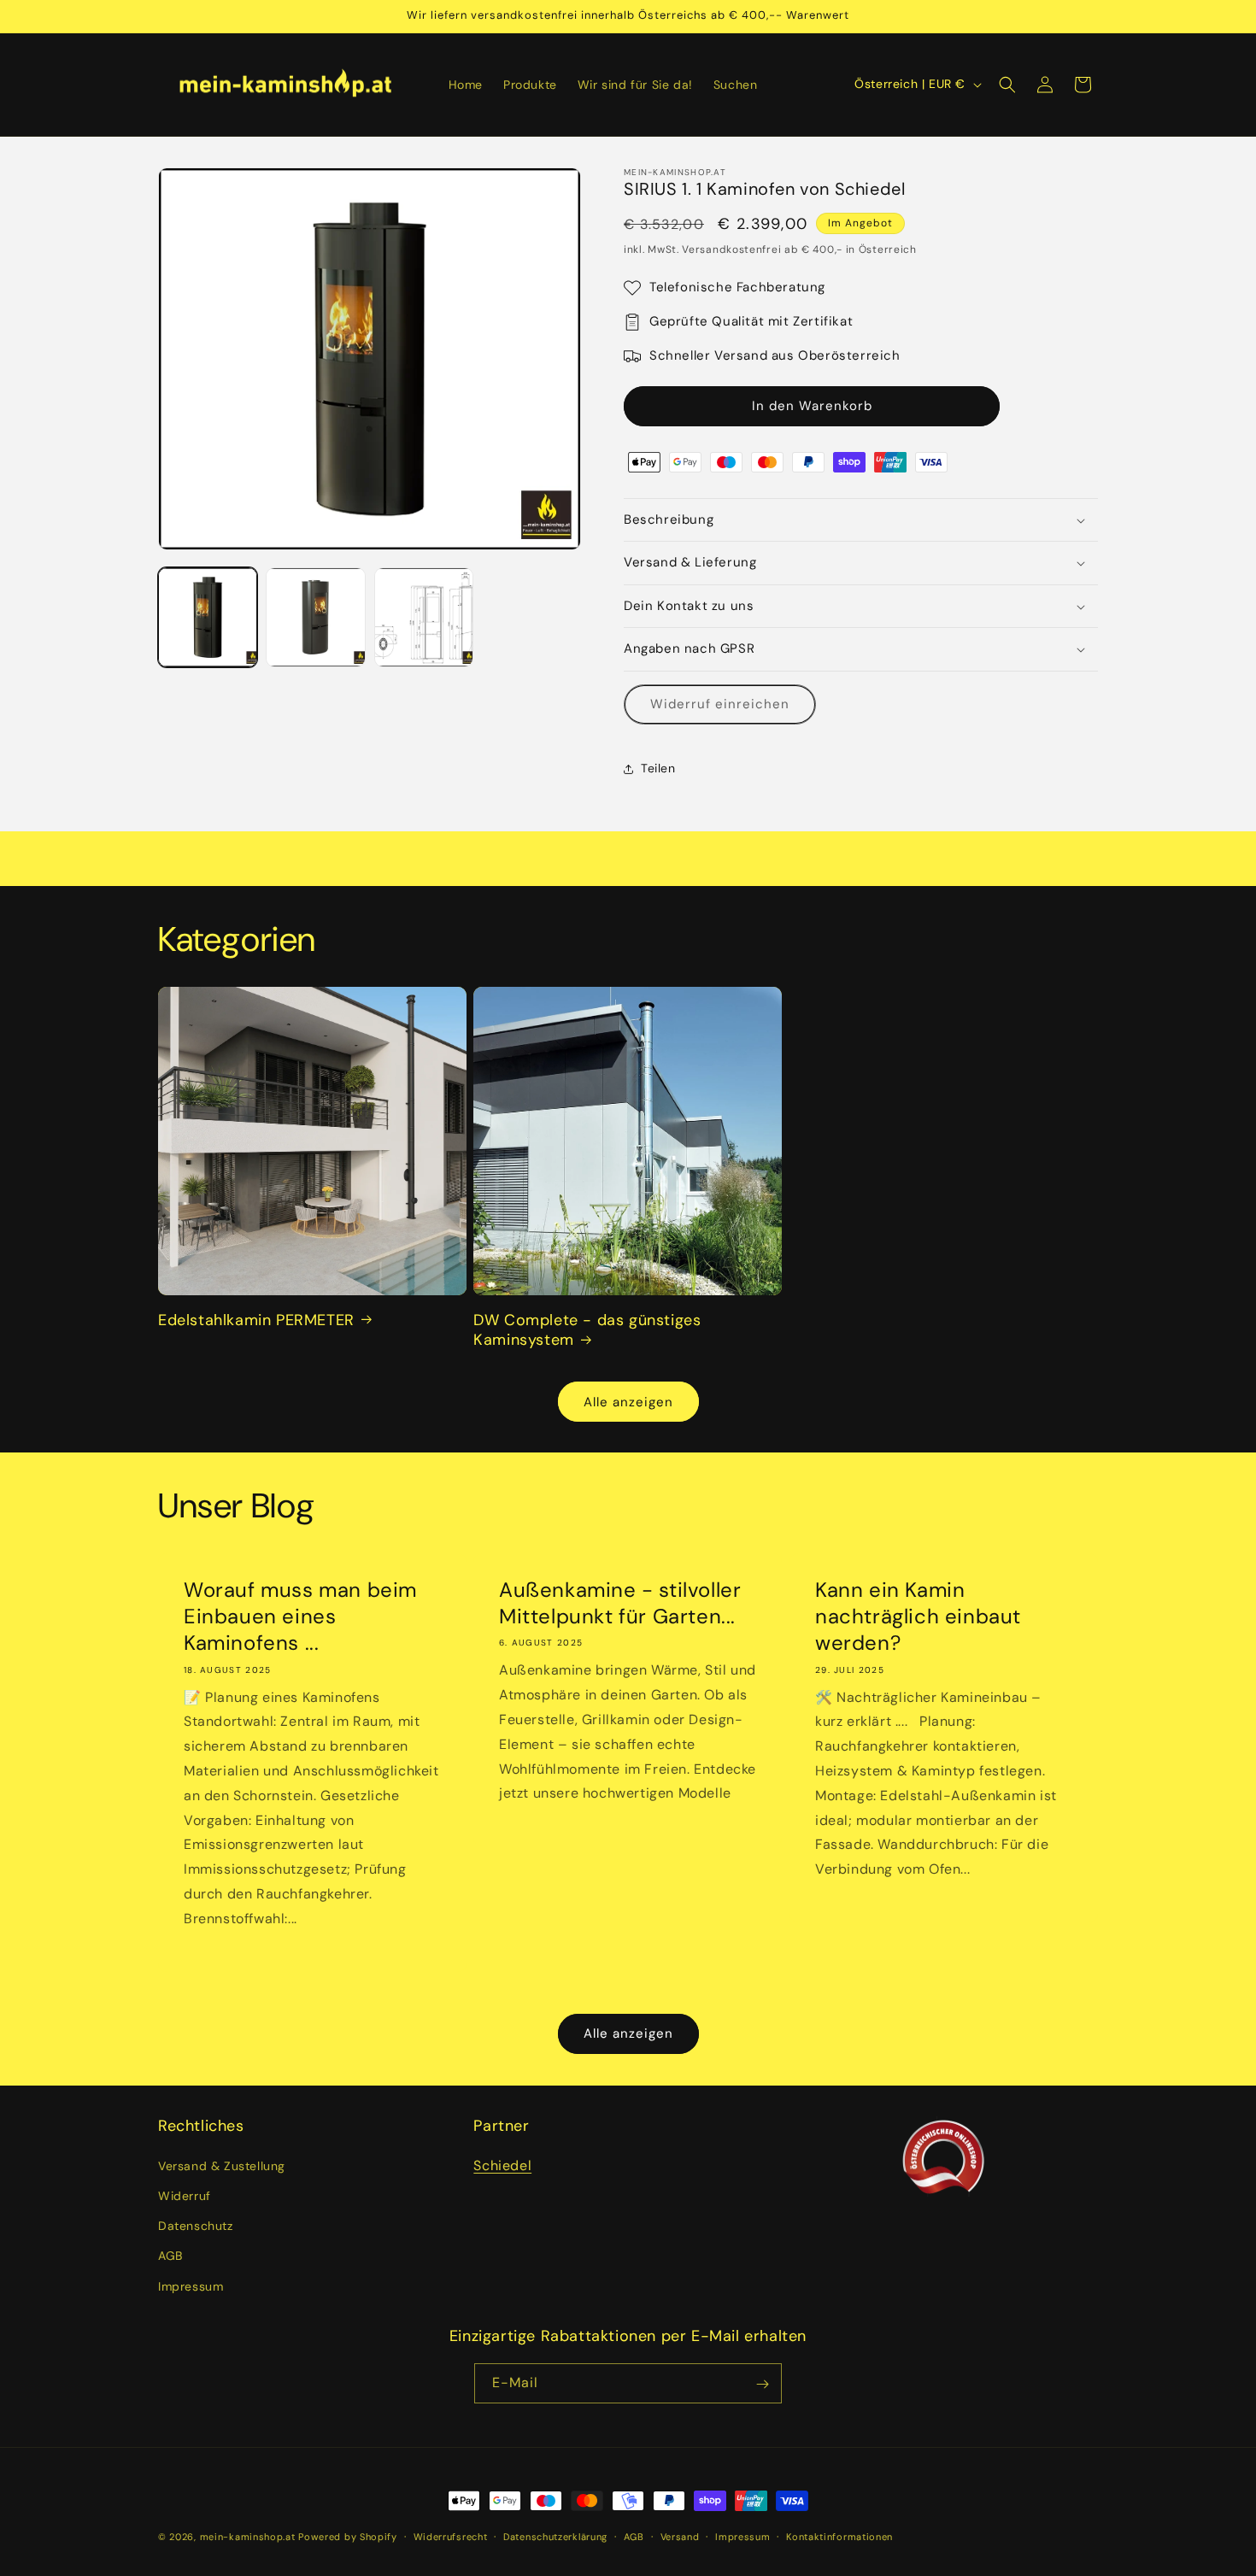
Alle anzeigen (628, 1401)
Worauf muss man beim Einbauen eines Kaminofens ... (300, 1616)
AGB (170, 2256)
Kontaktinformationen (839, 2536)
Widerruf (185, 2195)
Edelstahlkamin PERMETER (256, 1320)
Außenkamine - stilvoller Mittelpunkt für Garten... (620, 1603)
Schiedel (502, 2165)
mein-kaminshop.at (248, 2537)
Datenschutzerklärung (555, 2536)
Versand (680, 2536)
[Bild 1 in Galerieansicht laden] (208, 617)
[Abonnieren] (762, 2384)
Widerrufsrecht (451, 2536)
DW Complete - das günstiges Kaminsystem (587, 1329)
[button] (1007, 85)
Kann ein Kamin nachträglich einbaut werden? (918, 1616)
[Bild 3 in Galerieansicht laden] (424, 617)
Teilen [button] (658, 768)
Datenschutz (196, 2226)
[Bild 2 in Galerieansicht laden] (315, 617)
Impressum (191, 2286)
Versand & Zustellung (222, 2165)
